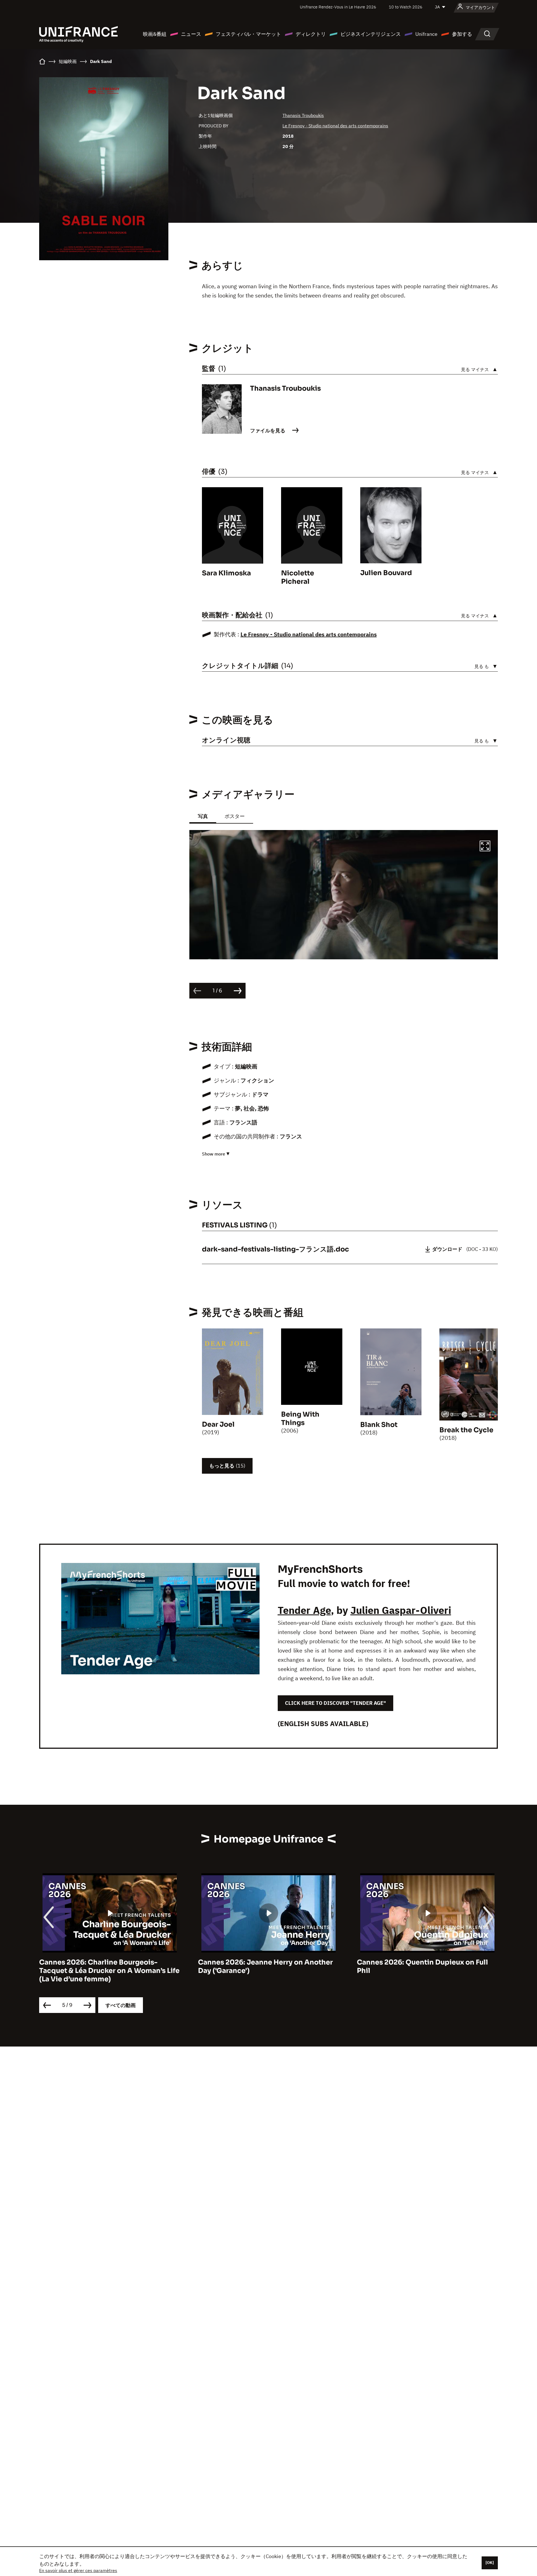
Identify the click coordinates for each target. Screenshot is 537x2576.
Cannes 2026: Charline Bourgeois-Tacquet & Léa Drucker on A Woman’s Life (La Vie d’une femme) (109, 1971)
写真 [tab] (203, 816)
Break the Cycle (466, 1430)
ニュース (191, 34)
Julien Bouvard (386, 573)
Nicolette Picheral (298, 577)
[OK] (490, 2563)
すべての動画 (121, 2005)
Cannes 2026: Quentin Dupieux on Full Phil (422, 1966)
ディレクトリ (311, 34)
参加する (462, 34)
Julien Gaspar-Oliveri (401, 1610)
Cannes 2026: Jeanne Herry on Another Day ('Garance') (265, 1966)
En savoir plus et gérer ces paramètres (78, 2570)
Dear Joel (218, 1424)
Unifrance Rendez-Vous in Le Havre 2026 (338, 7)
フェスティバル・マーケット (248, 34)
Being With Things (300, 1419)
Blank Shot (379, 1425)
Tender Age (304, 1610)
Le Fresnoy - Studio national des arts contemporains (335, 126)
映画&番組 (155, 34)
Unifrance (426, 34)
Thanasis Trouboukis (303, 115)
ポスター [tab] (235, 816)
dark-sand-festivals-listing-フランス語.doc (275, 1249)
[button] (485, 847)
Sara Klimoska (226, 573)
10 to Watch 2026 (406, 7)
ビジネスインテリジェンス (371, 34)
